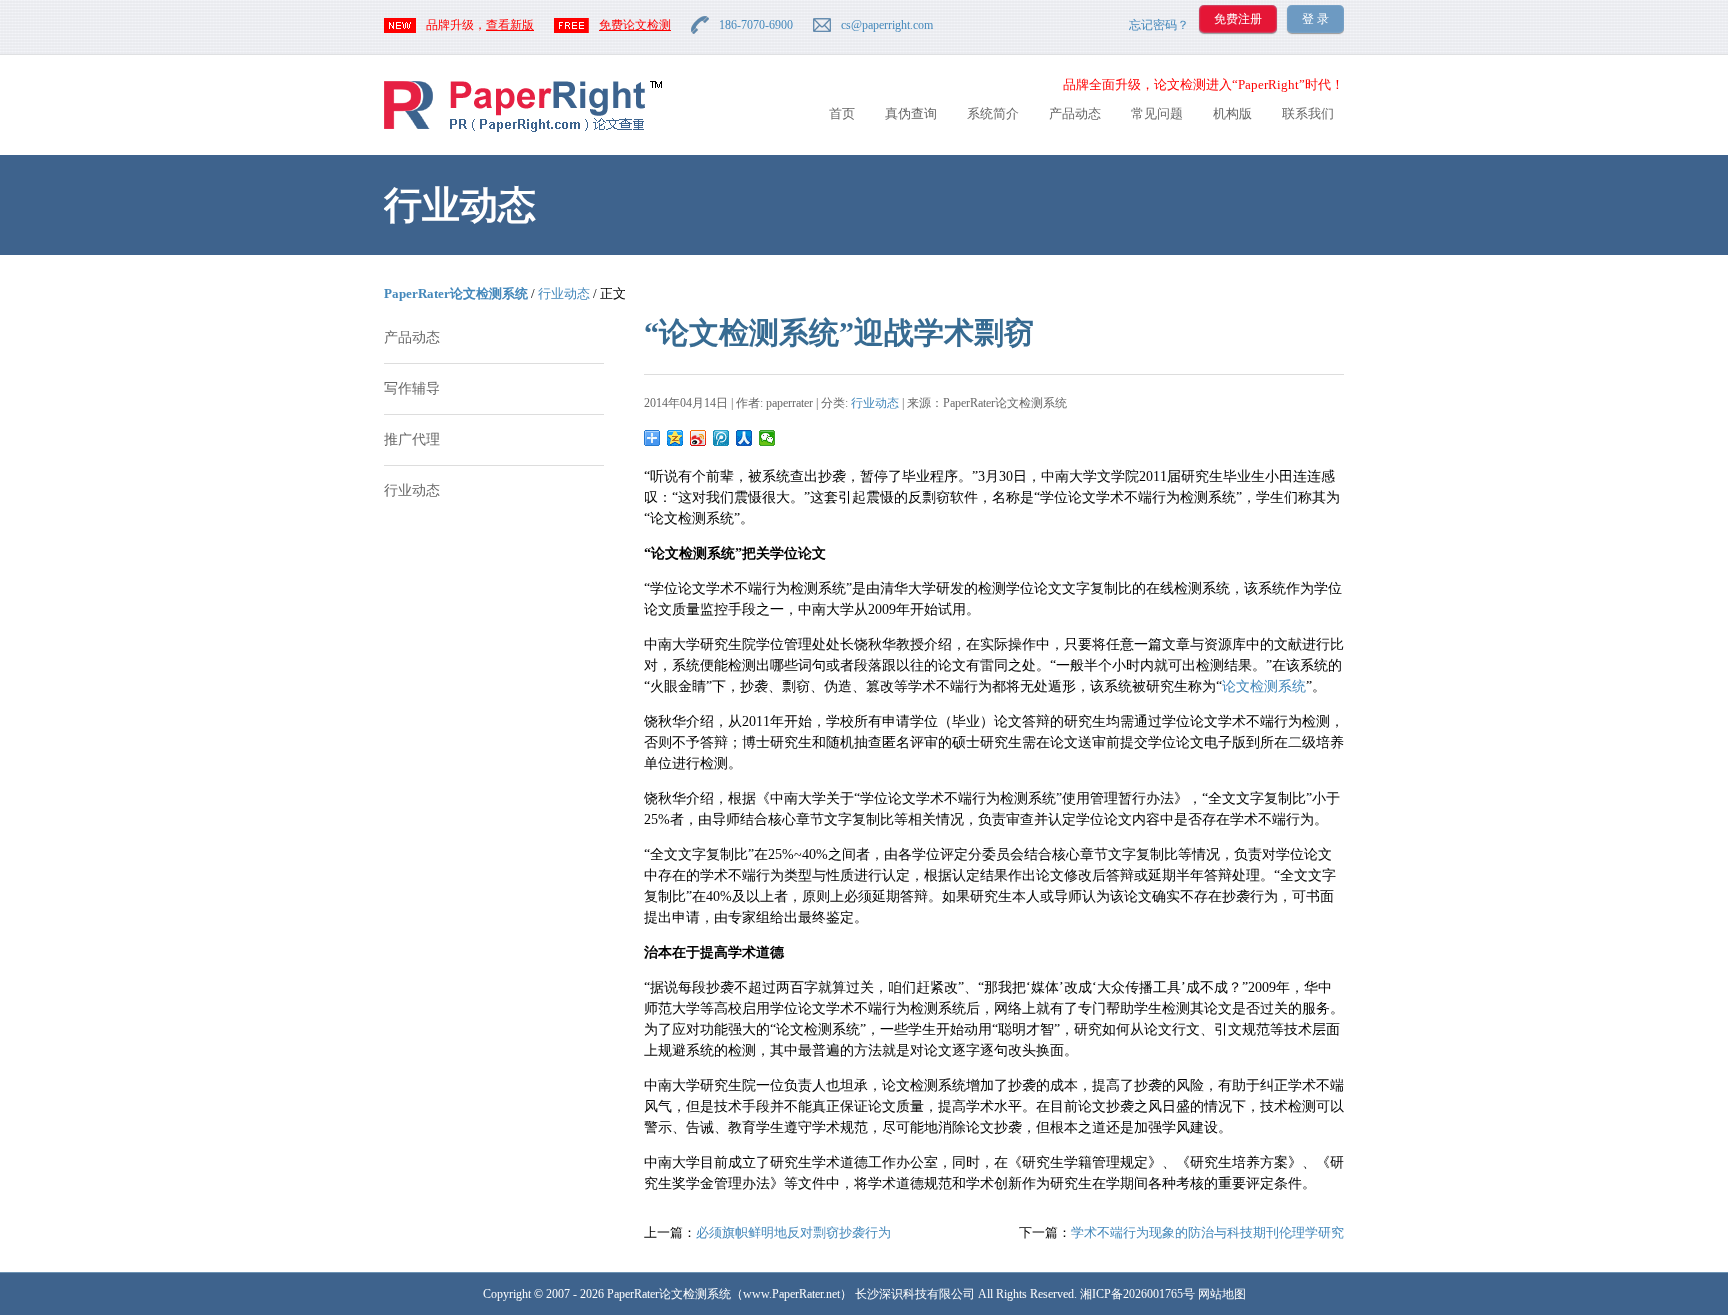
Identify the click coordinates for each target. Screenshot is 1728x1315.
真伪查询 (911, 113)
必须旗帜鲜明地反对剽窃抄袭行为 (793, 1232)
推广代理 (412, 439)
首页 (842, 113)
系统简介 (993, 113)
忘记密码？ (1159, 25)
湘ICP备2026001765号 (1137, 1294)
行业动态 (564, 293)
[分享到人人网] (744, 438)
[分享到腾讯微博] (721, 438)
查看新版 (510, 25)
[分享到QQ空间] (675, 438)
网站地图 (1222, 1294)
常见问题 (1157, 113)
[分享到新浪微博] (698, 438)
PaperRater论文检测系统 (456, 293)
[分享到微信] (767, 438)
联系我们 (1308, 113)
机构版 (1232, 113)
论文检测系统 (1264, 686)
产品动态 (1075, 113)
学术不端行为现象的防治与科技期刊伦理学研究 (1207, 1232)
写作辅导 (412, 388)
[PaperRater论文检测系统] (523, 130)
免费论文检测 (635, 25)
